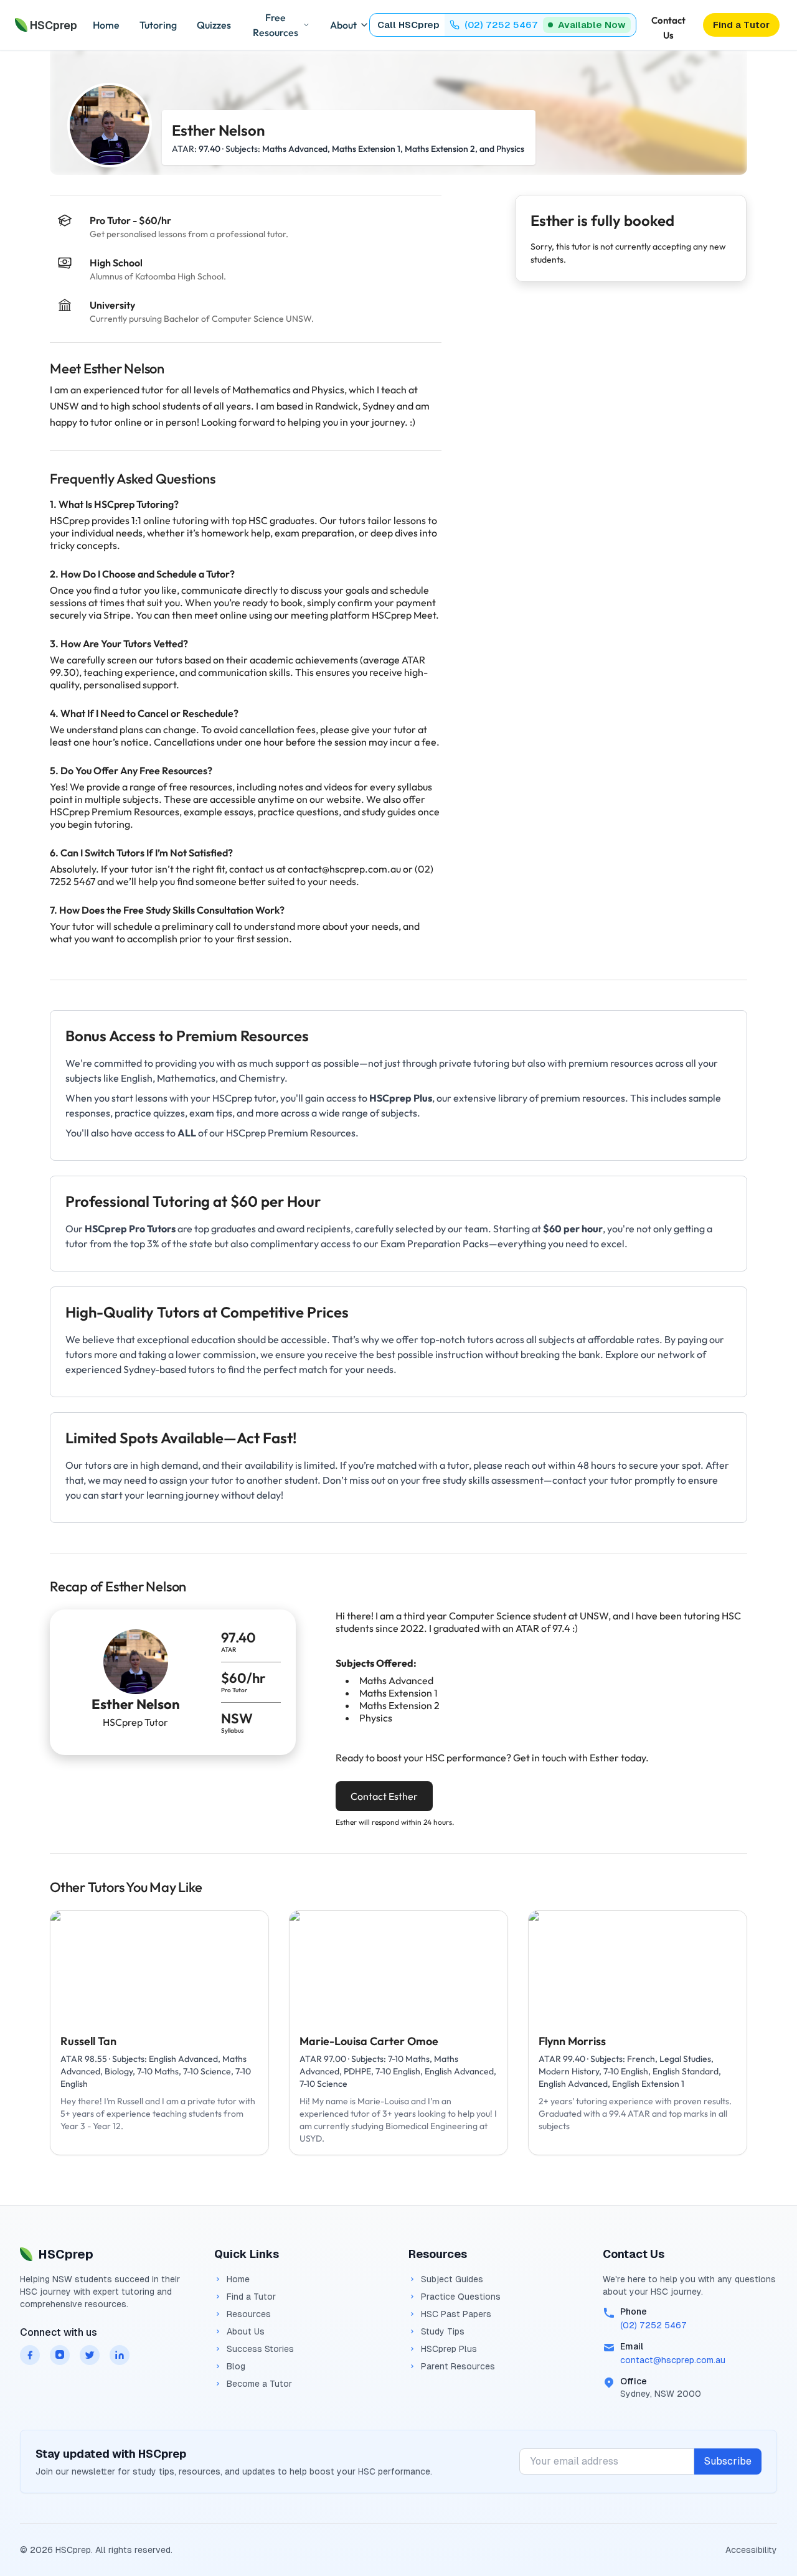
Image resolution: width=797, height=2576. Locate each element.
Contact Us (668, 26)
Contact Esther (384, 1796)
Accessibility (751, 2550)
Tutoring (158, 25)
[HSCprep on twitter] (90, 2355)
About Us (246, 2331)
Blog (236, 2366)
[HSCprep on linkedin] (120, 2355)
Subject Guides (452, 2279)
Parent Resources (458, 2366)
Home (106, 25)
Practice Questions (461, 2297)
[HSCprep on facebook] (30, 2355)
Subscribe (728, 2461)
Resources (249, 2314)
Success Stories (260, 2349)
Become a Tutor (259, 2384)
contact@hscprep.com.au (673, 2360)
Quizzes (214, 25)
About (343, 25)
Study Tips (443, 2331)
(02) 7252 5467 (653, 2325)
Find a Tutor (251, 2297)
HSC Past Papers (456, 2314)
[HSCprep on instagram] (60, 2355)
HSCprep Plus (449, 2349)
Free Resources (276, 25)
